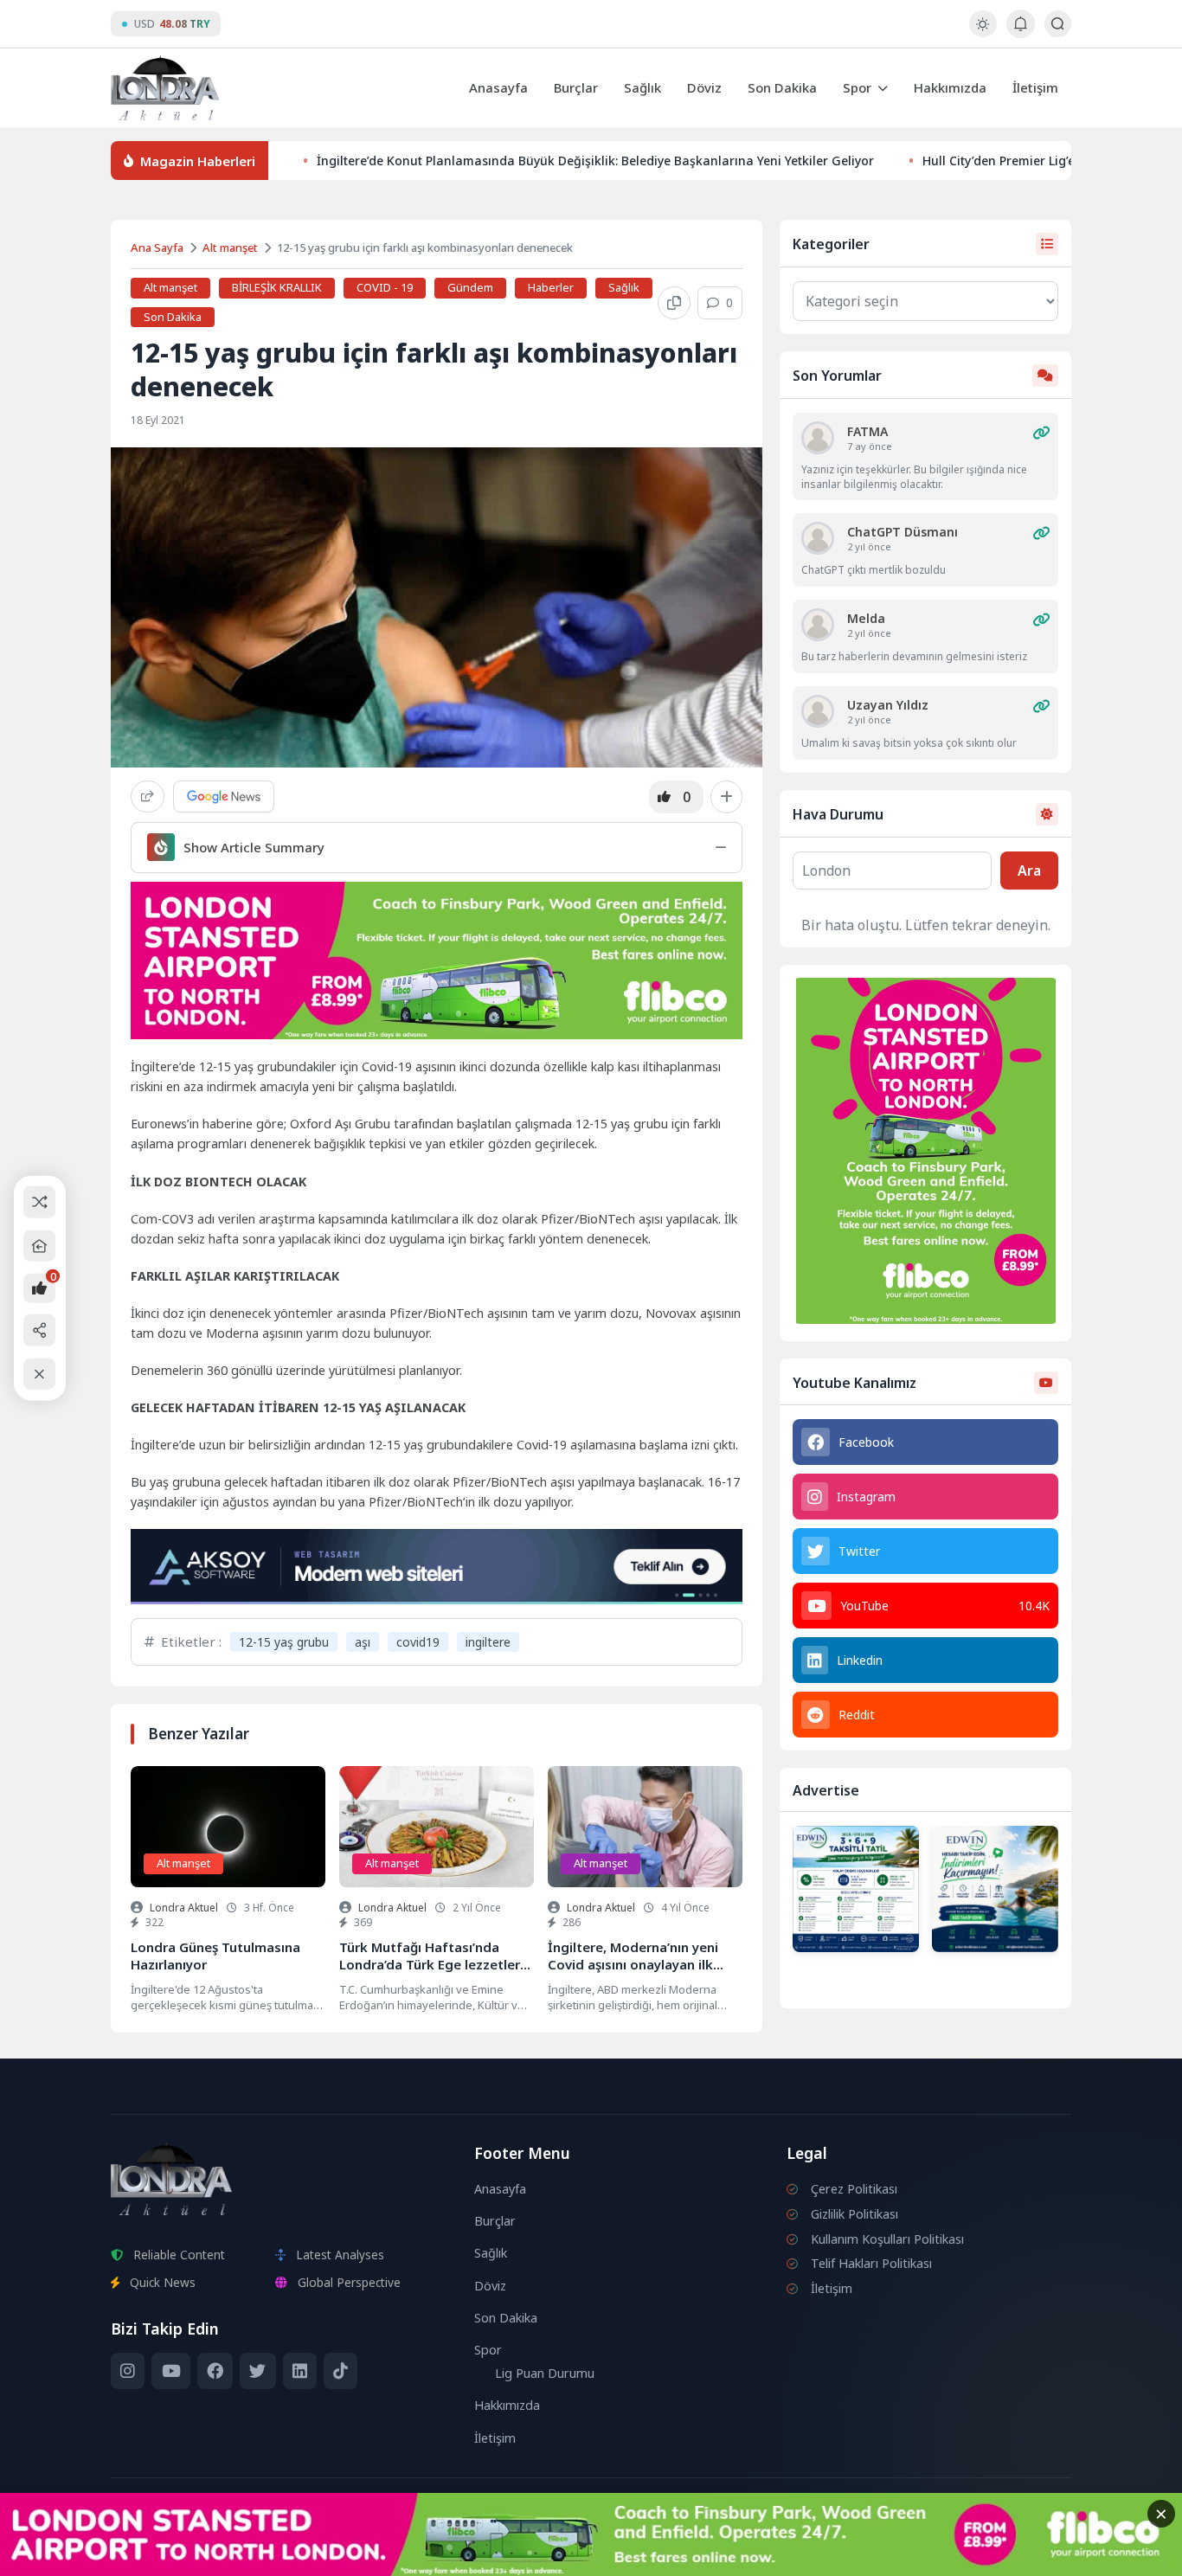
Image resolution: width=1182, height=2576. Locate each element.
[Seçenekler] (726, 797)
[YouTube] (170, 2371)
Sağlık (642, 87)
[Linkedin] (300, 2371)
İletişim (1035, 87)
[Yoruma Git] (1041, 433)
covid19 (418, 1642)
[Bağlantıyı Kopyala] (674, 303)
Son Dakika (782, 87)
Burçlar (576, 87)
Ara (1029, 870)
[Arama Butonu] (1058, 24)
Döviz (704, 87)
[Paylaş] (148, 797)
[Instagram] (128, 2371)
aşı (363, 1642)
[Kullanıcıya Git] (818, 438)
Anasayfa (498, 87)
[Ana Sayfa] (39, 1246)
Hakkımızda (950, 87)
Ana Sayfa (157, 247)
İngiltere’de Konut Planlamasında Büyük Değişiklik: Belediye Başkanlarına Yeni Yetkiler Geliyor (595, 161)
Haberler (551, 287)
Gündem (470, 287)
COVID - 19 (385, 287)
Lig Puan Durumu (545, 2373)
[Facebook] (215, 2371)
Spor (857, 87)
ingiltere (488, 1642)
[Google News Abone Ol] (224, 797)
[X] (257, 2371)
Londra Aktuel (184, 1908)
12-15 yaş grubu (284, 1642)
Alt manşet (230, 247)
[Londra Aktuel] (165, 88)
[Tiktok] (340, 2371)
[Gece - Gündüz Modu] (983, 32)
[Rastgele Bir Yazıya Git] (39, 1202)
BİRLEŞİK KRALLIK (277, 287)
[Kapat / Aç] (39, 1374)
